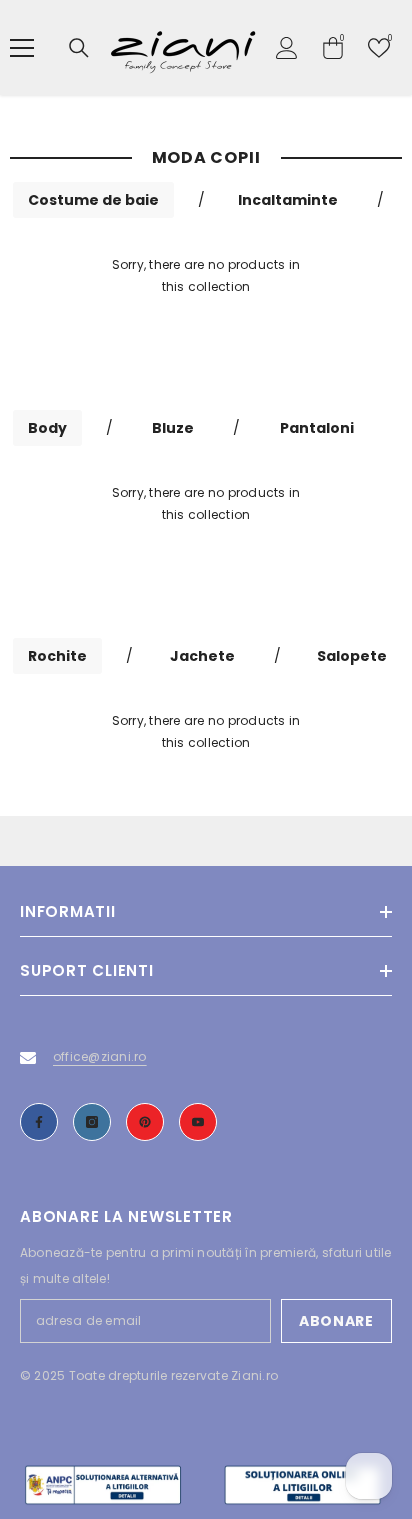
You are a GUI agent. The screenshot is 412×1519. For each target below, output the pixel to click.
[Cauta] (79, 48)
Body (47, 428)
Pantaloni (317, 428)
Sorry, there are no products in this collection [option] (206, 275)
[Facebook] (39, 1122)
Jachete (202, 656)
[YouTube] (198, 1122)
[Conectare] (287, 48)
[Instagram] (92, 1122)
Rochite (57, 656)
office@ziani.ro (100, 1056)
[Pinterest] (145, 1122)
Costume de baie (93, 200)
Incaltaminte (288, 200)
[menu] (22, 48)
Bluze (173, 428)
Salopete (352, 656)
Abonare (336, 1321)
